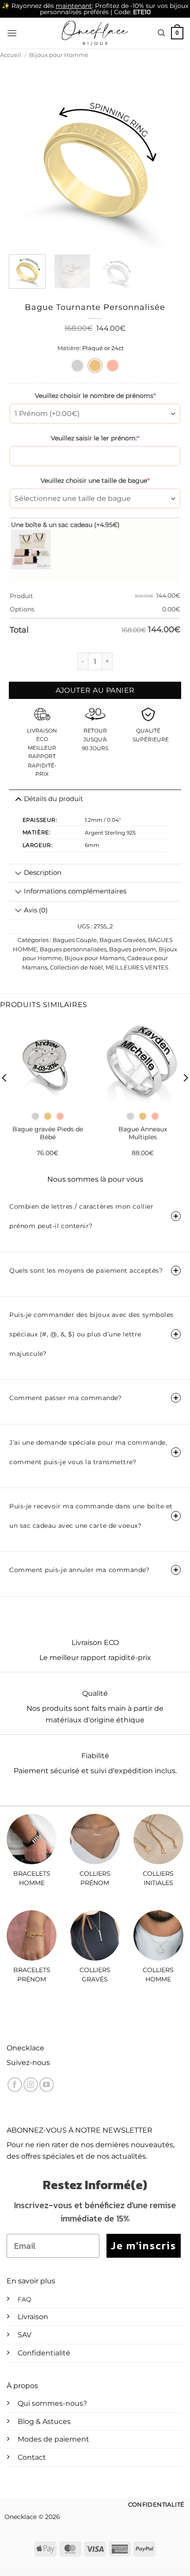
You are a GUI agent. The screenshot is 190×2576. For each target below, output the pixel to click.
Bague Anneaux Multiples (143, 1133)
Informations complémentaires (75, 891)
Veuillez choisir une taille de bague (95, 481)
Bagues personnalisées (73, 949)
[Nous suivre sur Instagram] (31, 2085)
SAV (25, 2335)
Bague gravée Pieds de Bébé (48, 1133)
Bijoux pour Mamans (95, 958)
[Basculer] (18, 874)
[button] (12, 33)
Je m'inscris (144, 2246)
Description (43, 873)
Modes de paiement (53, 2439)
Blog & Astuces (44, 2421)
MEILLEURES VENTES (137, 967)
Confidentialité (44, 2353)
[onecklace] (95, 33)
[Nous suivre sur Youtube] (47, 2085)
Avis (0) (36, 910)
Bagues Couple (75, 940)
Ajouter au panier (95, 690)
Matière (68, 348)
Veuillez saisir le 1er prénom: (95, 438)
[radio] (77, 366)
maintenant (74, 6)
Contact (32, 2457)
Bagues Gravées (122, 940)
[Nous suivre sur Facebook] (15, 2085)
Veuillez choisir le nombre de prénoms (95, 396)
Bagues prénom (133, 949)
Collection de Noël (76, 967)
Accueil (11, 55)
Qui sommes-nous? (52, 2403)
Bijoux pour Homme (59, 55)
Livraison (33, 2317)
